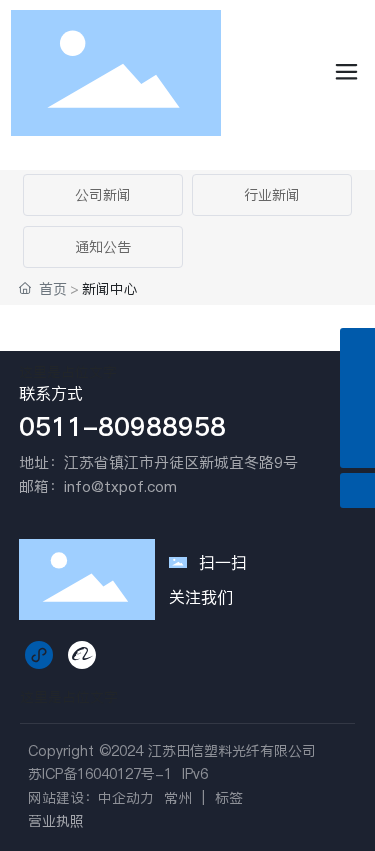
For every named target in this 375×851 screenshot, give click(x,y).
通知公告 (103, 247)
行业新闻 (272, 195)
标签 (229, 798)
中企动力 (126, 798)
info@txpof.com (120, 486)
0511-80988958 (122, 426)
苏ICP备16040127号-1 (100, 774)
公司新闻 (103, 195)
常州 (178, 798)
